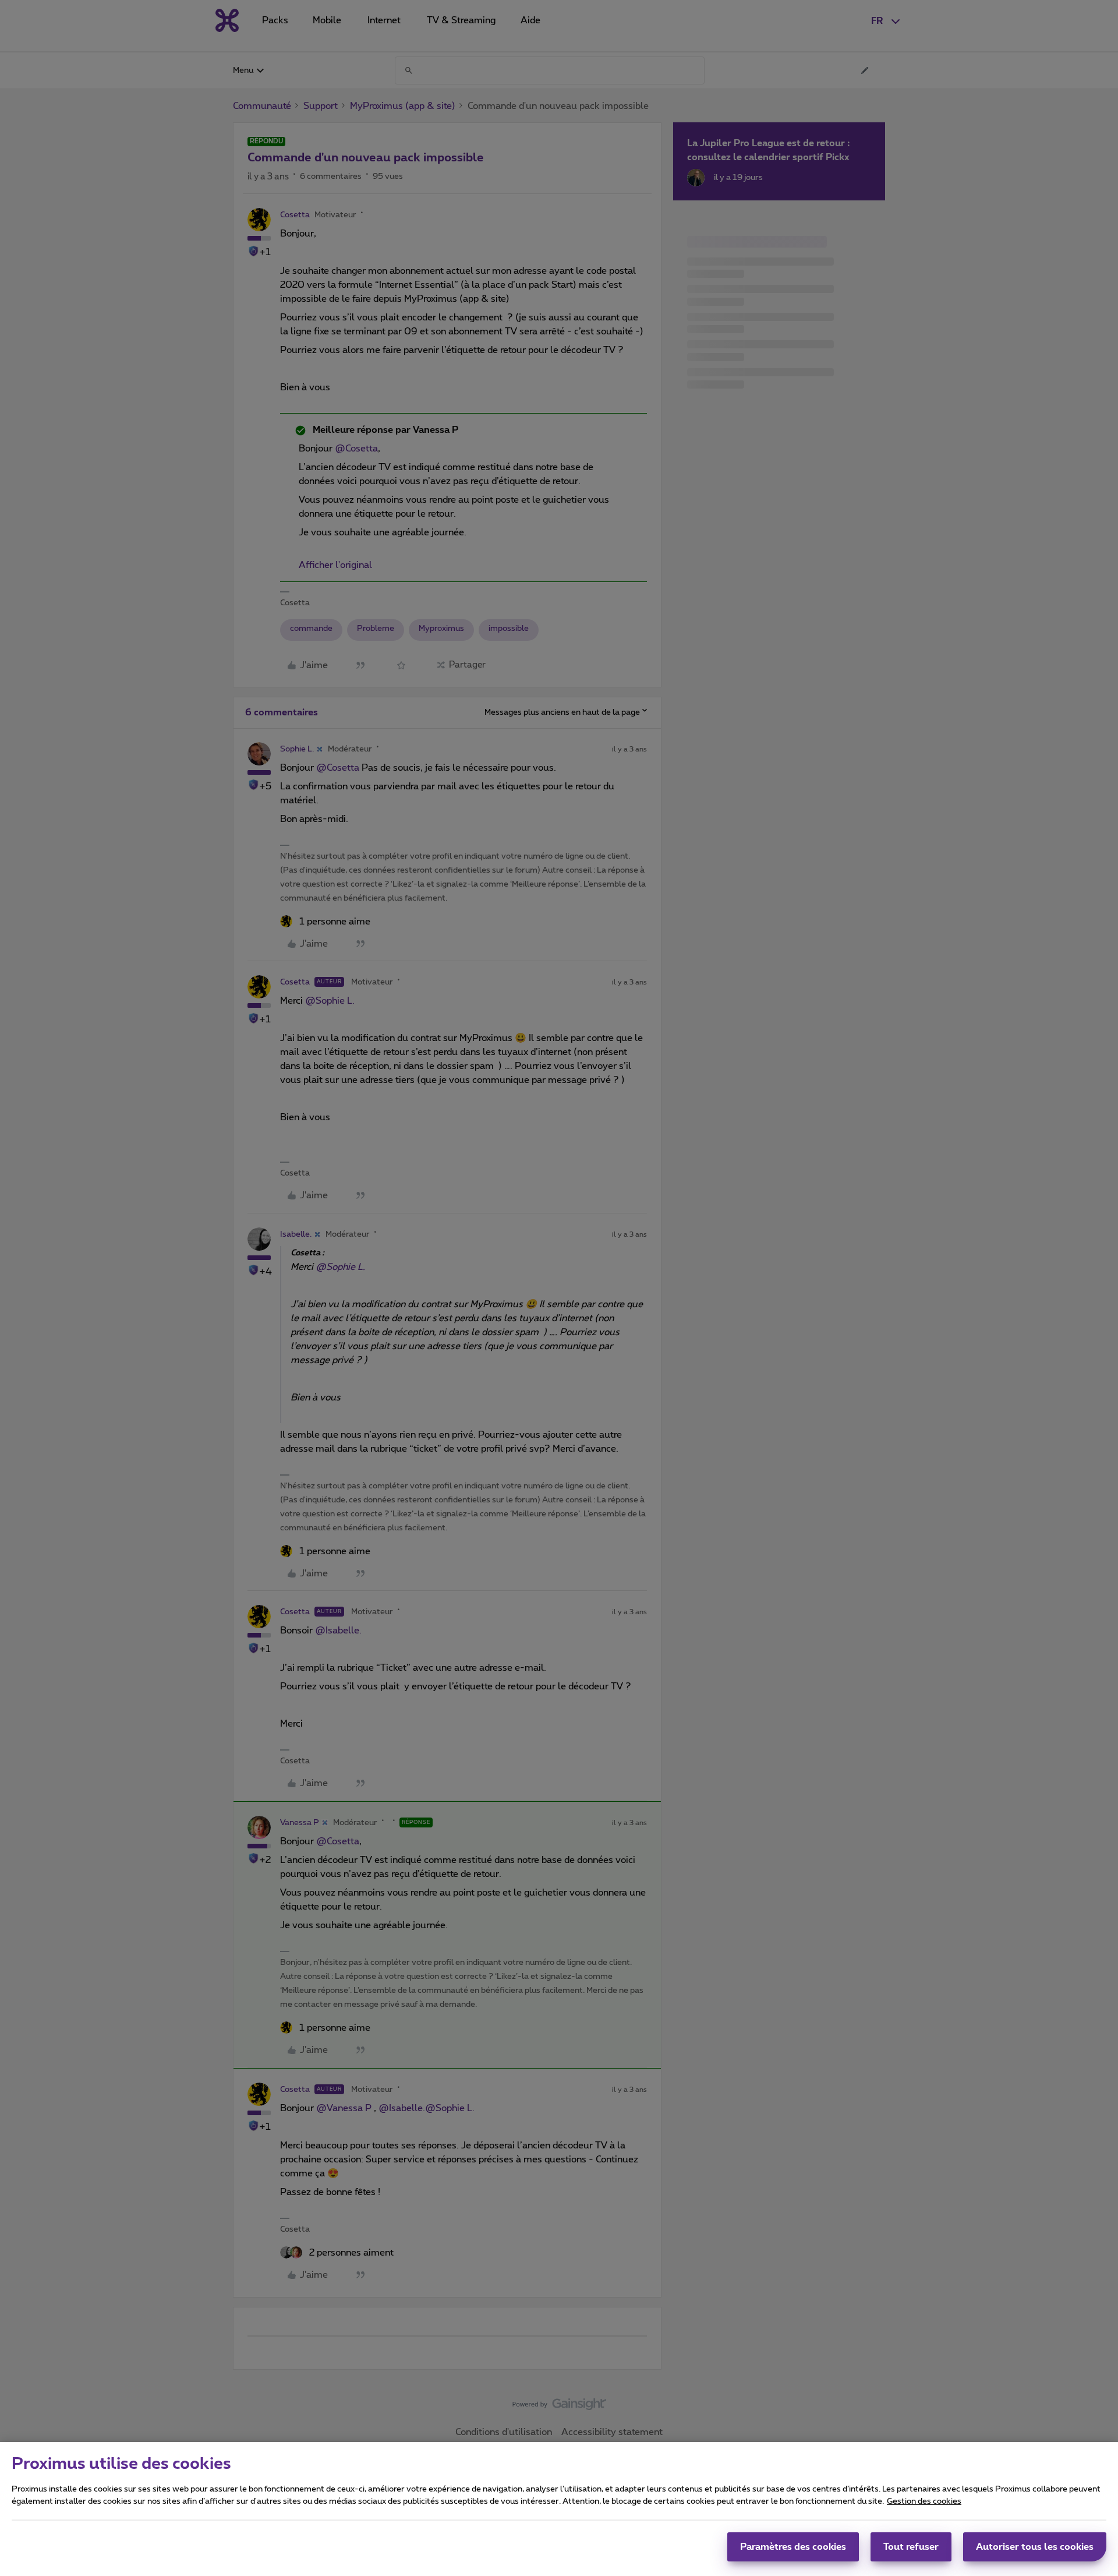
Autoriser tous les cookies (1035, 2547)
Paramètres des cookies (793, 2547)
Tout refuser (911, 2547)
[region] (559, 2509)
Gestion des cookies (924, 2501)
